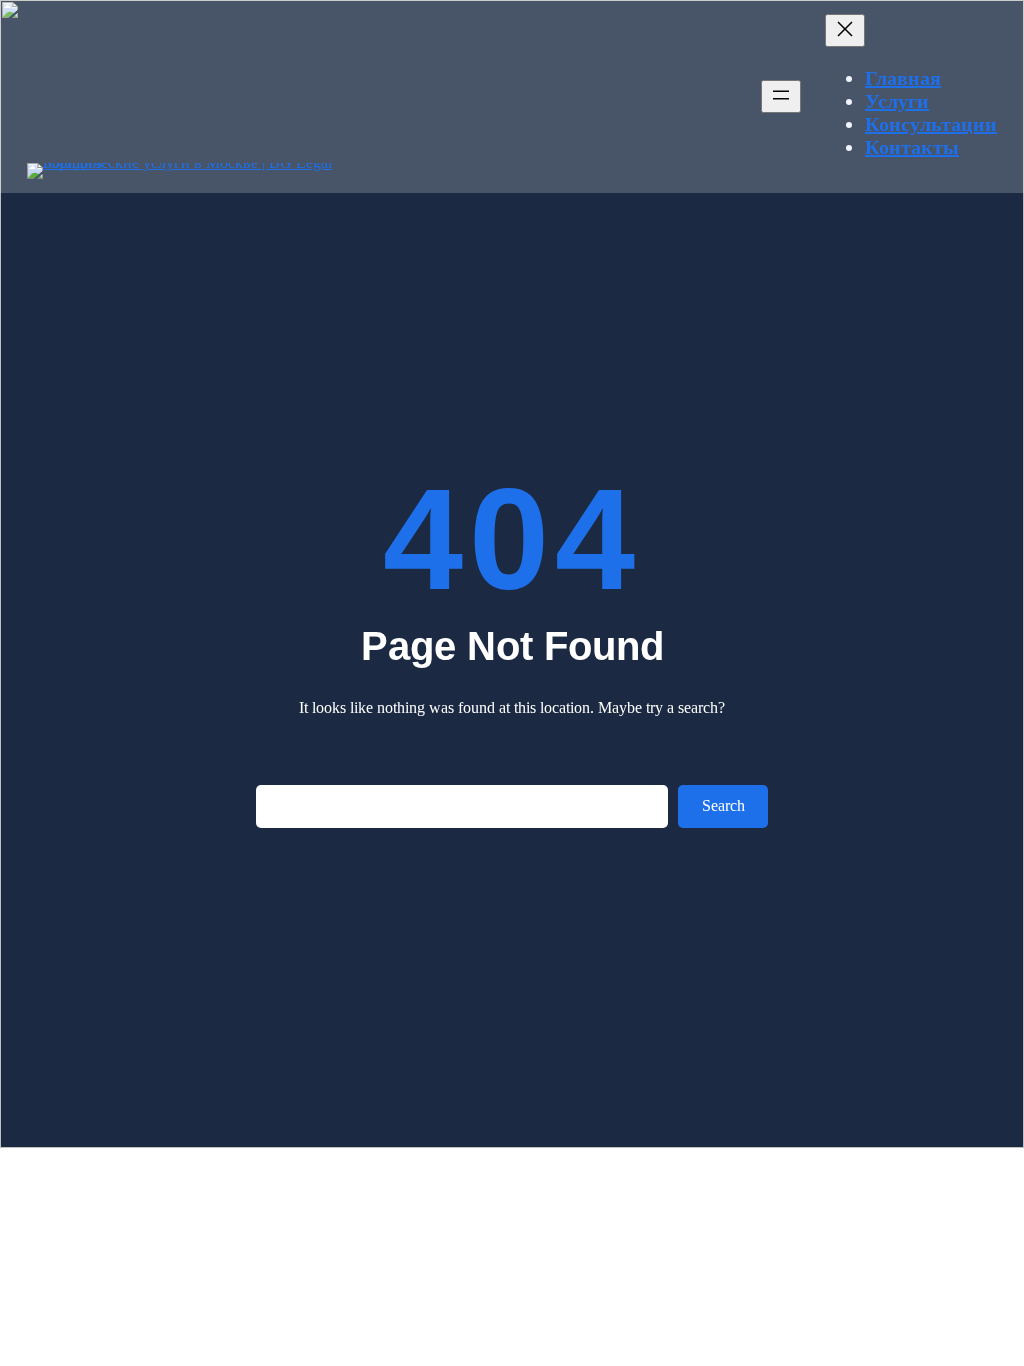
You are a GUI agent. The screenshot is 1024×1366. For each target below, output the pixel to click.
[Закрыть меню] (845, 30)
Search (723, 805)
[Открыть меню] (781, 96)
